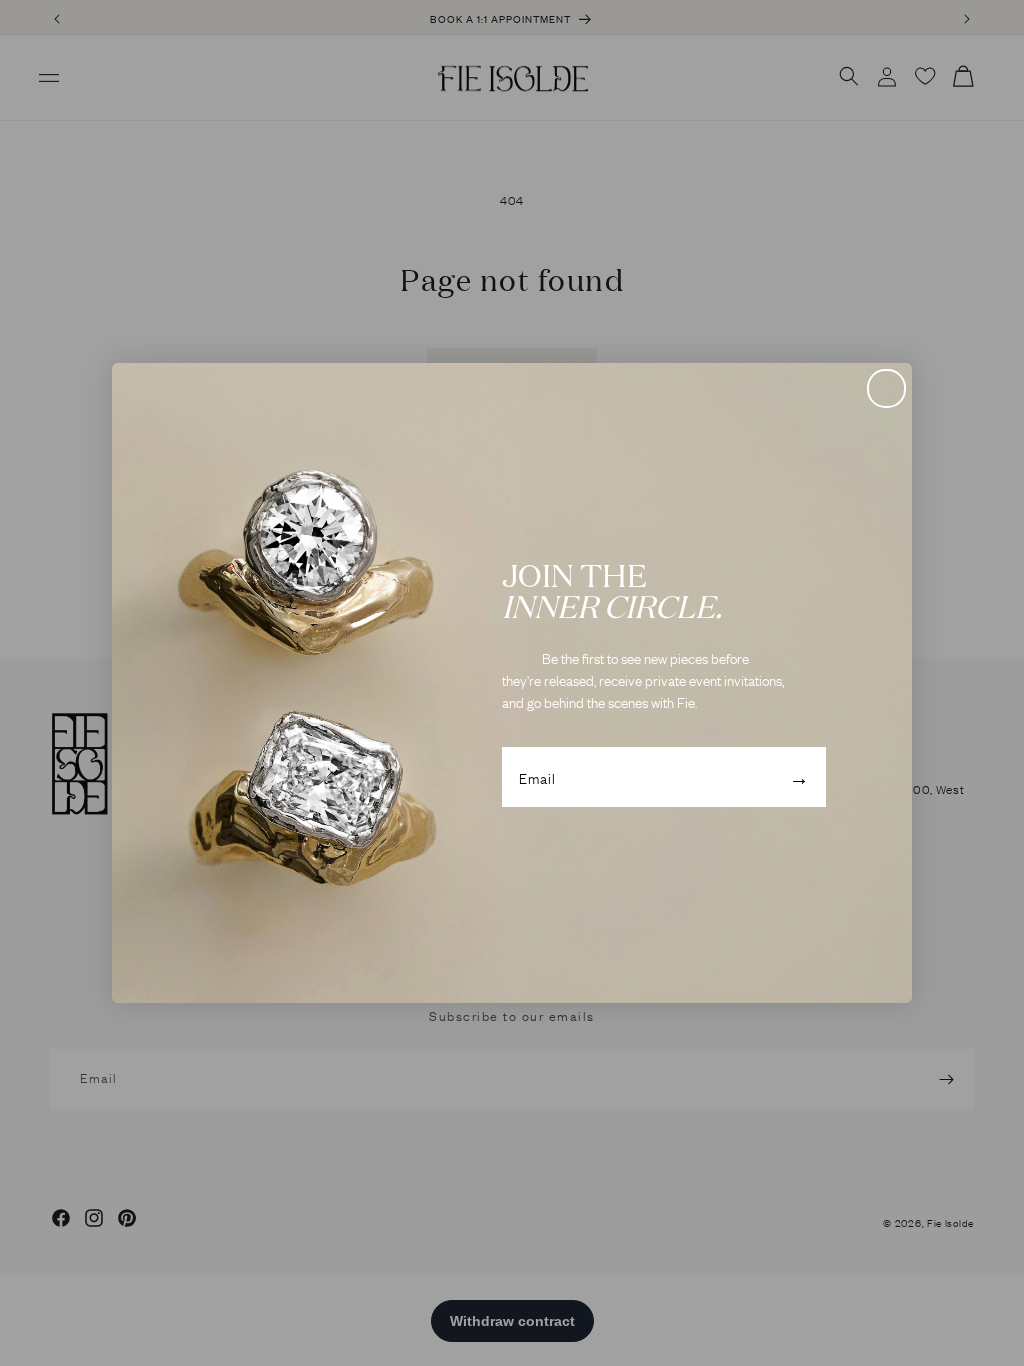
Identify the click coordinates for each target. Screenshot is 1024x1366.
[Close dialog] (886, 388)
